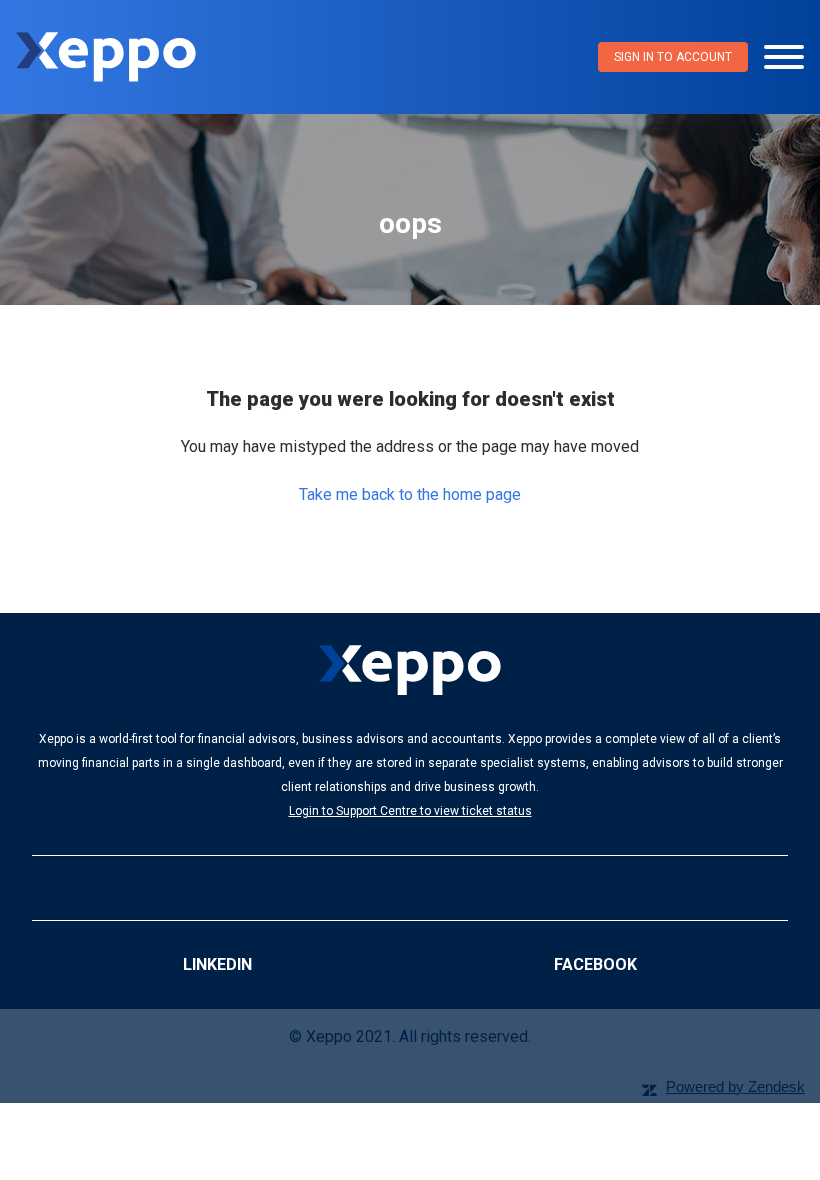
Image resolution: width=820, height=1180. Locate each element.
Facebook (595, 964)
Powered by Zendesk (735, 1086)
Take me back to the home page (410, 494)
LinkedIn (217, 964)
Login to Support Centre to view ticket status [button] (410, 811)
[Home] (106, 57)
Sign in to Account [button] (673, 57)
